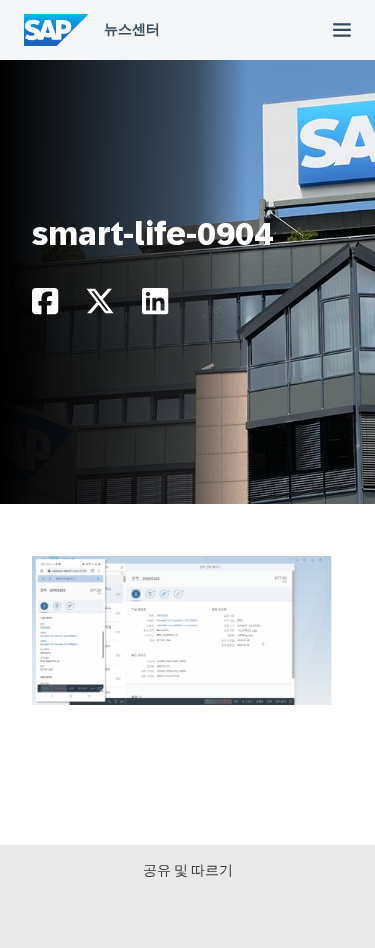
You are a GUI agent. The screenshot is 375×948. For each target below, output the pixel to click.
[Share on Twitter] (100, 306)
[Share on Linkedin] (155, 306)
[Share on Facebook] (45, 306)
